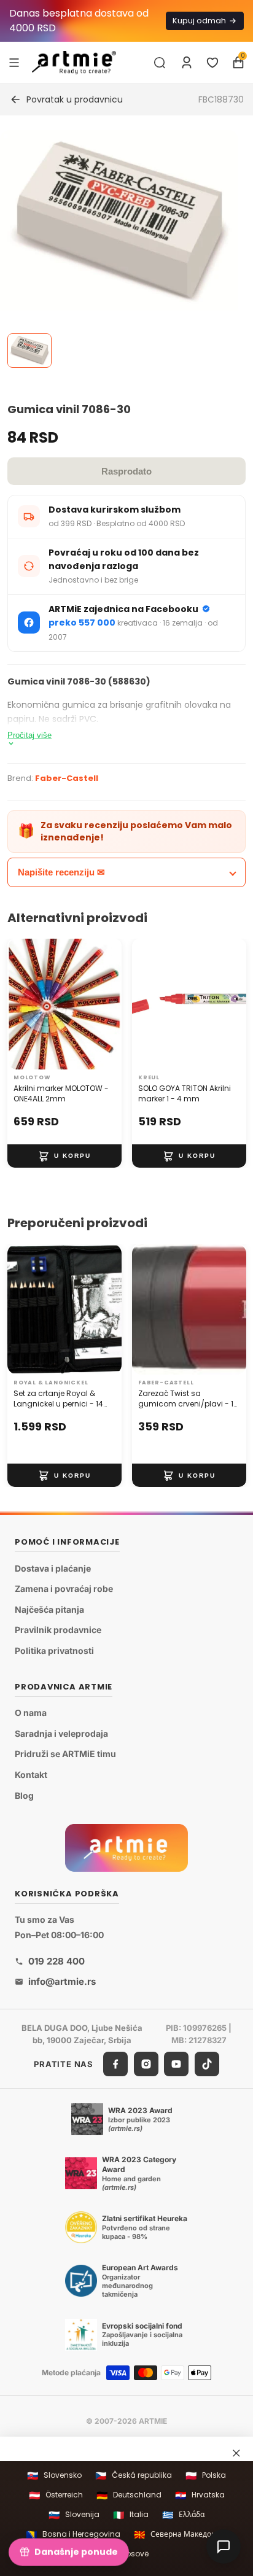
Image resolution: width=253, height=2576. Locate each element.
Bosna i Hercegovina (73, 2535)
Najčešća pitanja (49, 1609)
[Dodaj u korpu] (64, 1156)
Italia (131, 2515)
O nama (31, 1713)
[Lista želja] (212, 63)
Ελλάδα (183, 2515)
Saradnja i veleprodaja (61, 1733)
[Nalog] (187, 63)
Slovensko (54, 2476)
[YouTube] (176, 2064)
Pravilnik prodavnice (58, 1630)
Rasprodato (126, 471)
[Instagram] (146, 2064)
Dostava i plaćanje (53, 1568)
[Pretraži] (160, 63)
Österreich (56, 2495)
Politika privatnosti (54, 1651)
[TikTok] (207, 2064)
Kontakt (31, 1775)
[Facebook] (115, 2064)
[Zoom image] (119, 220)
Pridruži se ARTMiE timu (65, 1754)
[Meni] (14, 62)
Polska (206, 2476)
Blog (24, 1795)
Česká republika (134, 2476)
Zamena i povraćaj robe (64, 1589)
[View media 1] (29, 351)
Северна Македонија (181, 2535)
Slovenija (74, 2515)
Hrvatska (200, 2495)
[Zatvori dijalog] (236, 2453)
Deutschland (129, 2495)
